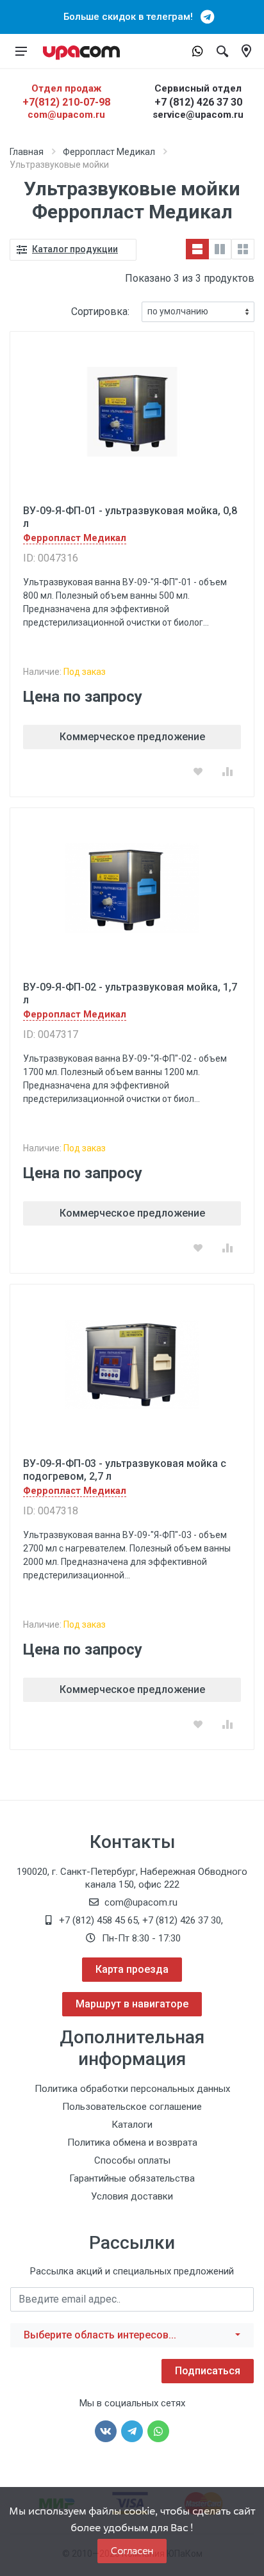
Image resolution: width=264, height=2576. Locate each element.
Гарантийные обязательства (132, 2178)
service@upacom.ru (198, 115)
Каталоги (132, 2125)
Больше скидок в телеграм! (132, 17)
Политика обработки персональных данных (132, 2089)
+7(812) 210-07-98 (66, 102)
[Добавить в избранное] (198, 772)
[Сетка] (243, 249)
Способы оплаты (132, 2160)
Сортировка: (100, 312)
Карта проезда (132, 1969)
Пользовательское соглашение (132, 2107)
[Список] (197, 249)
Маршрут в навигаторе (132, 2004)
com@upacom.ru (66, 115)
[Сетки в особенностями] (220, 249)
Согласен (132, 2551)
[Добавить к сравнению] (227, 772)
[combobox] (132, 2335)
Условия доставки (132, 2196)
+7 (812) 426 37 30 (198, 102)
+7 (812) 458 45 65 (98, 1920)
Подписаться (208, 2371)
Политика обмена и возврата (132, 2143)
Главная (27, 152)
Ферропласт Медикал (109, 152)
